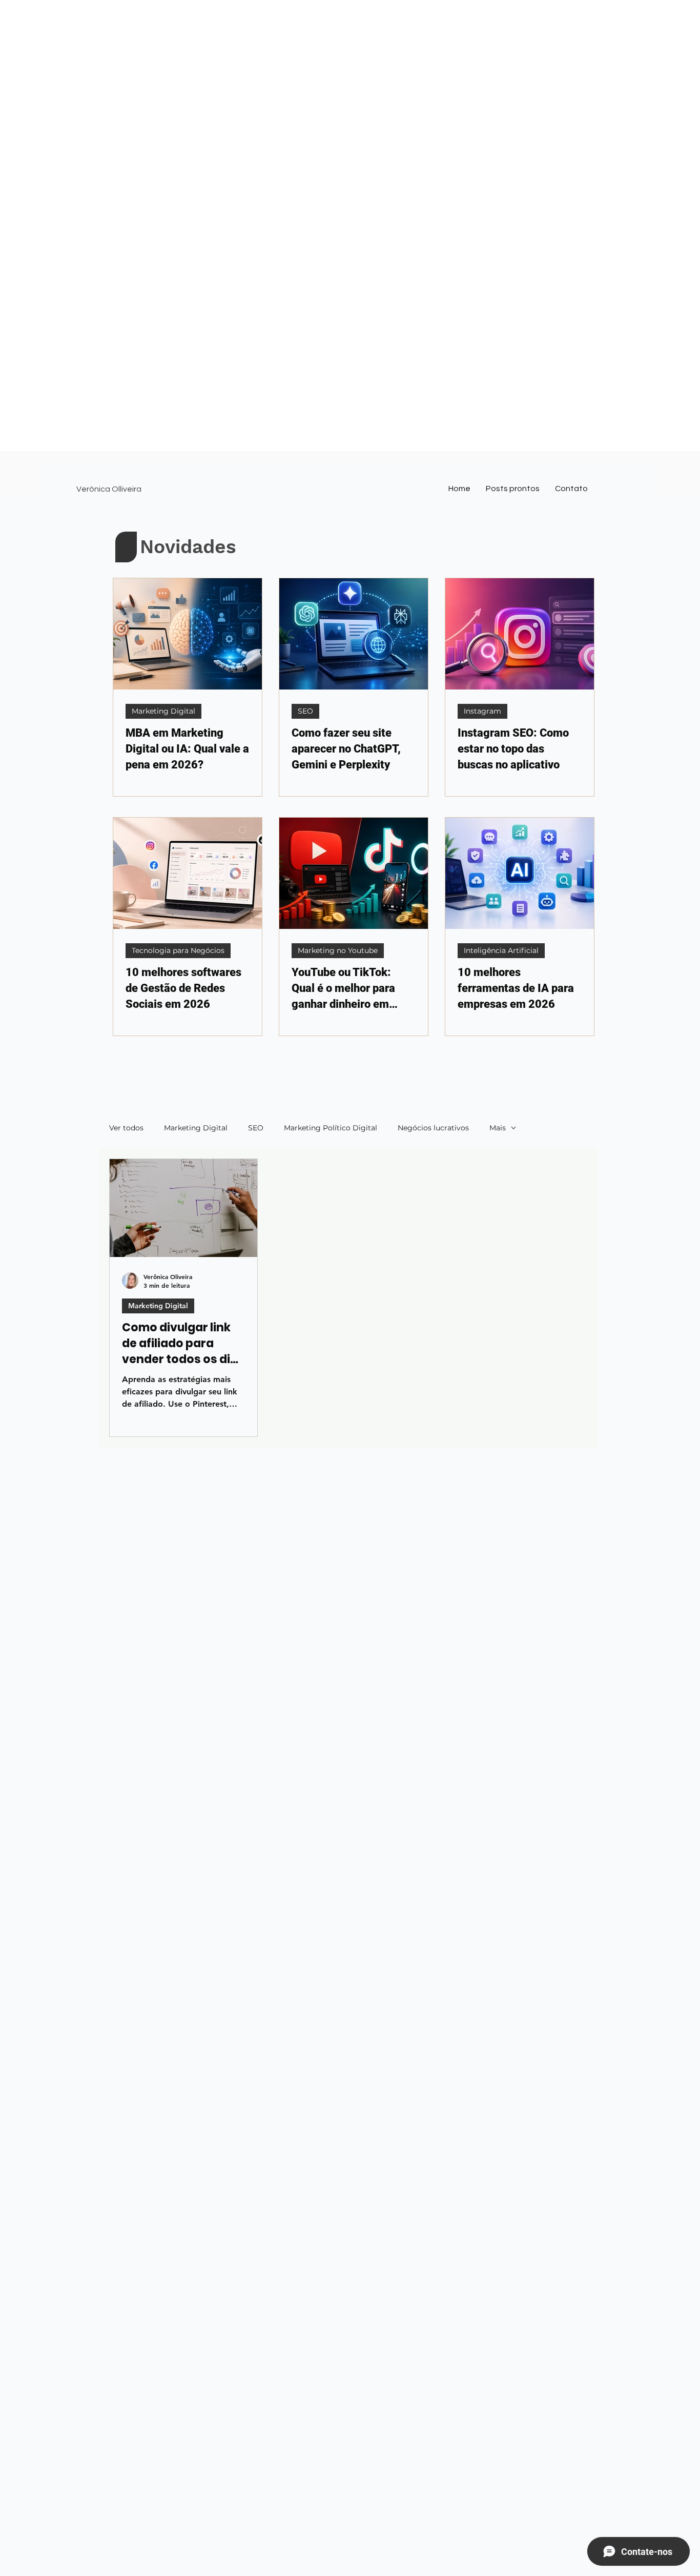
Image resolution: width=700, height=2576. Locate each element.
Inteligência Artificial (501, 950)
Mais (498, 1128)
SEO (305, 711)
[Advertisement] (307, 72)
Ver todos (126, 1128)
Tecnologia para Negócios (178, 950)
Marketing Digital (163, 711)
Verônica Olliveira (109, 489)
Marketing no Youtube (338, 950)
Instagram (482, 711)
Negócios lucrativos (433, 1128)
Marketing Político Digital (331, 1128)
